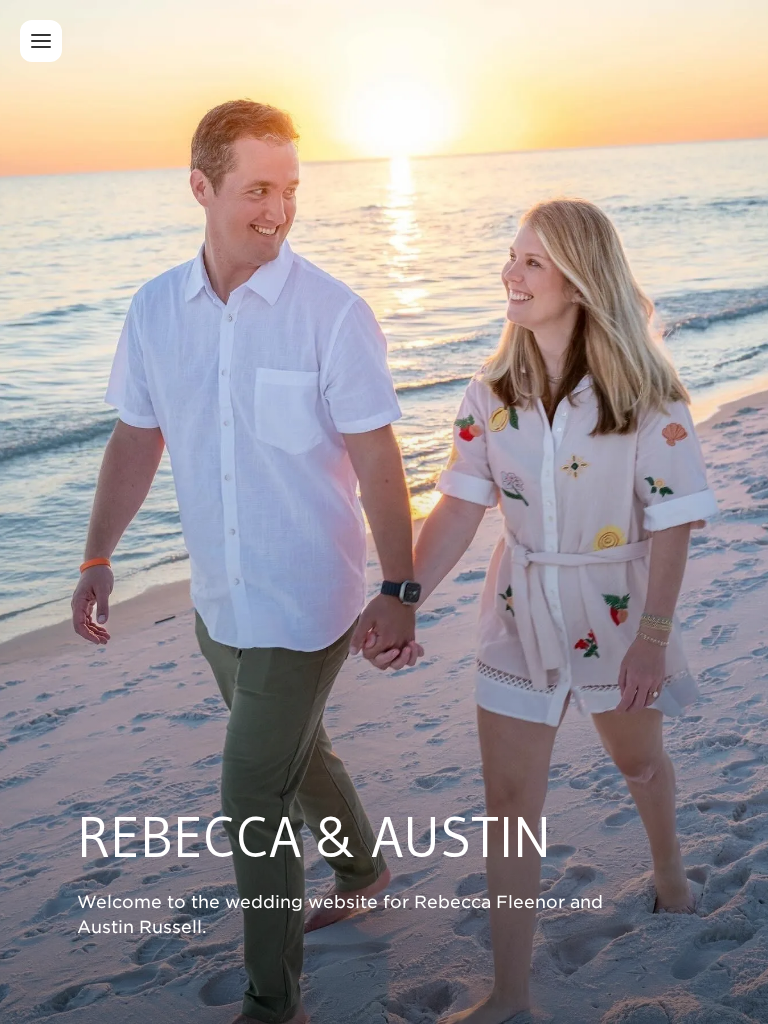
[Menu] (41, 41)
